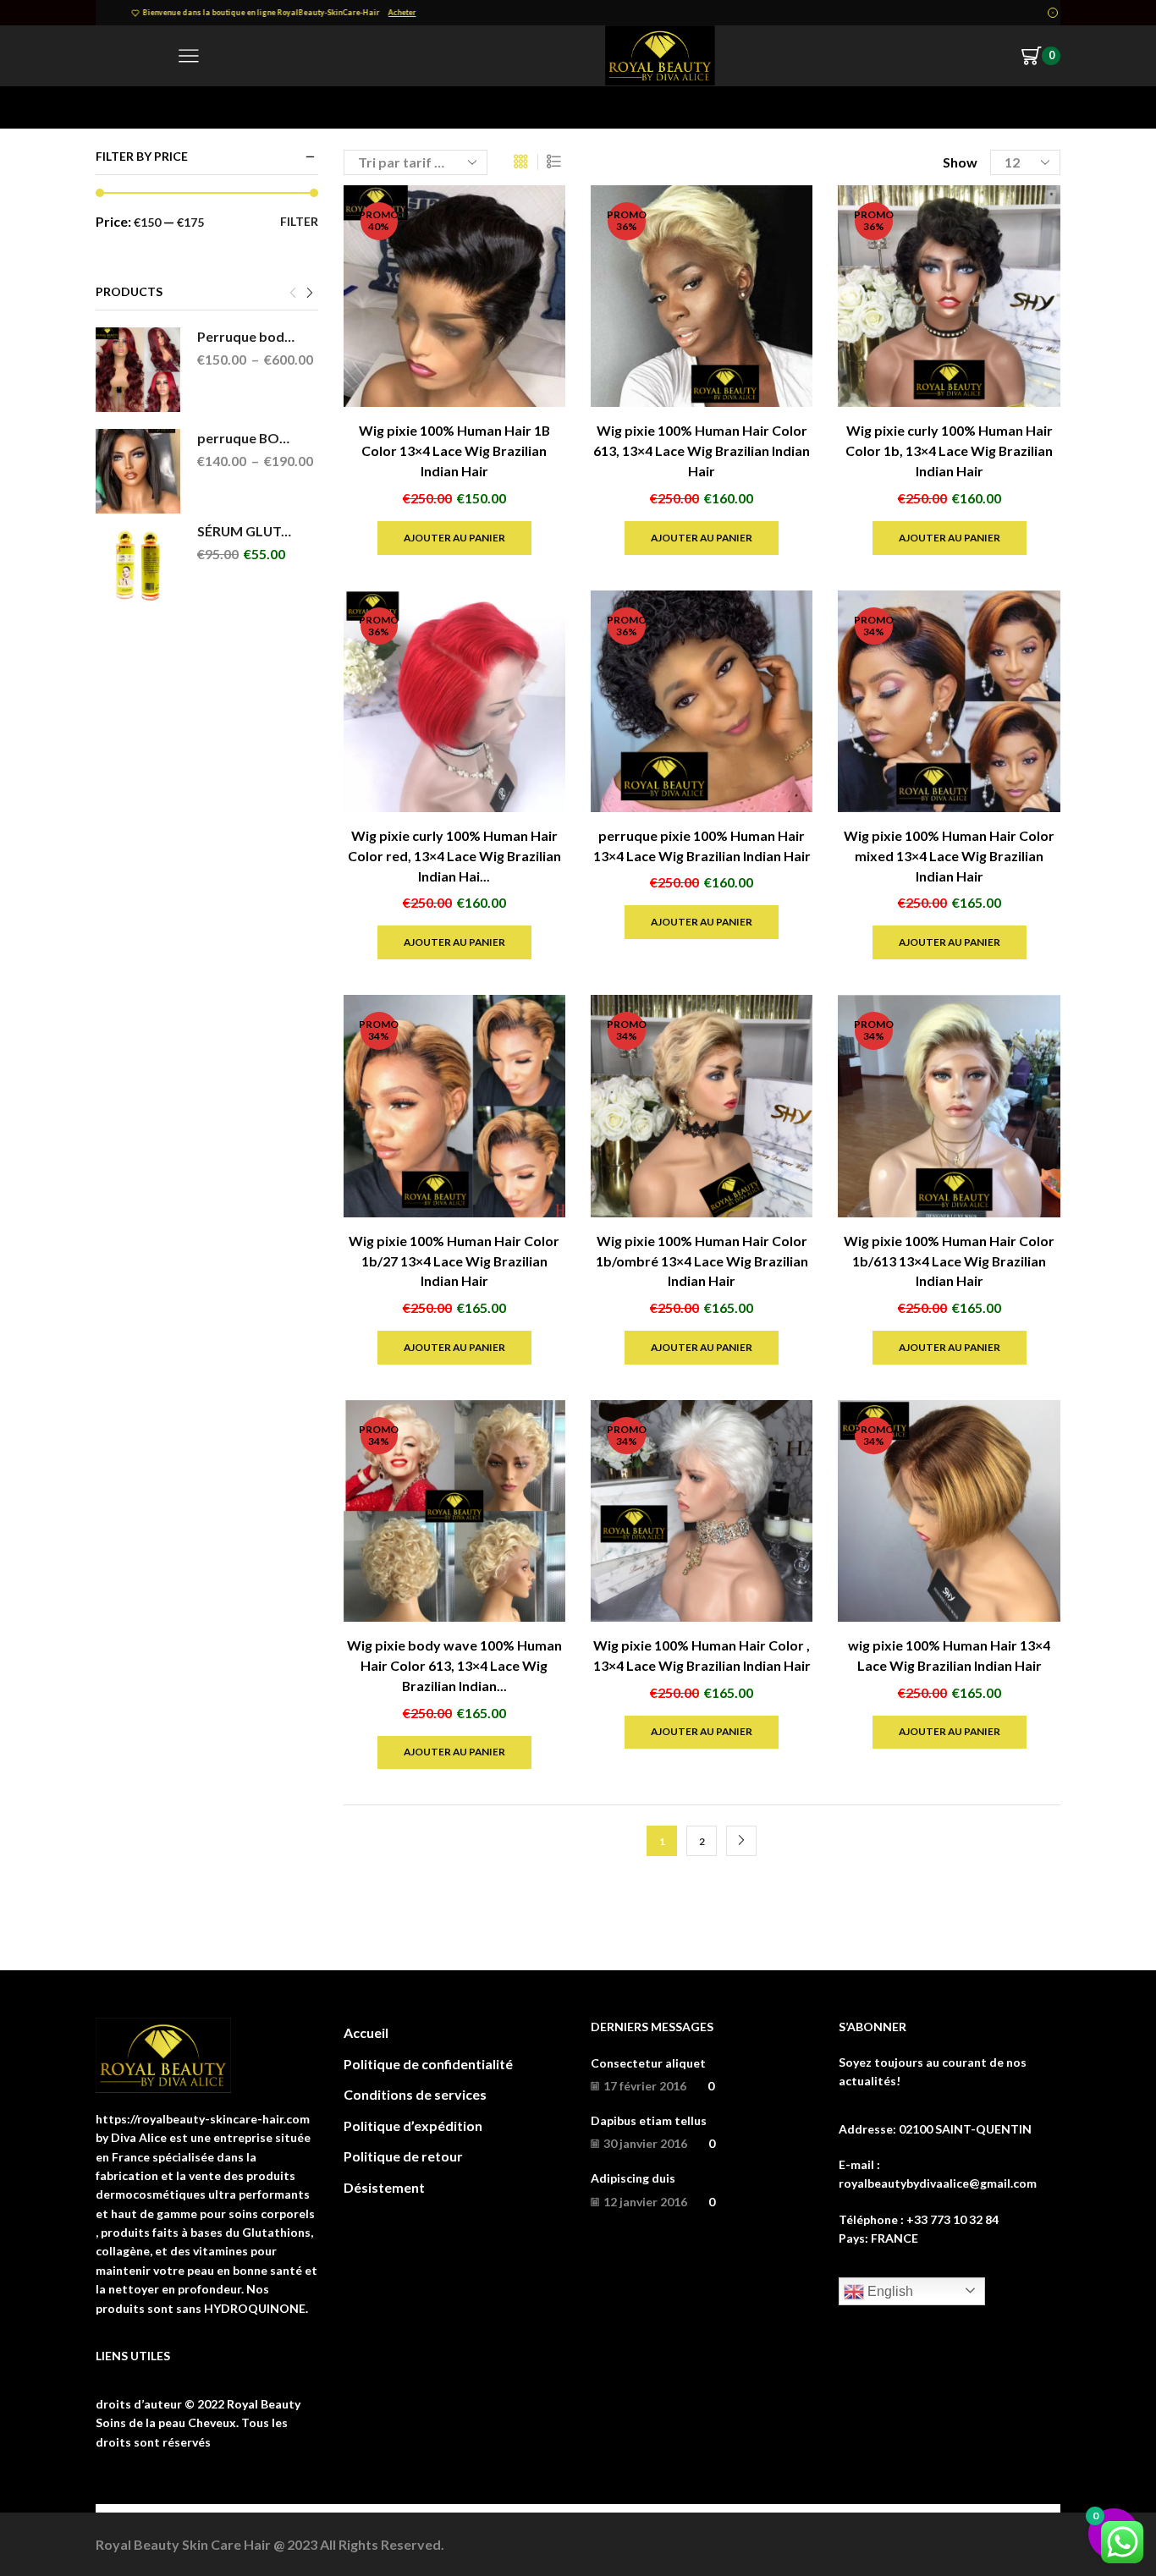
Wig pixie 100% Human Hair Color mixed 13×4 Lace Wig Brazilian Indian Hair (949, 856)
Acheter (706, 12)
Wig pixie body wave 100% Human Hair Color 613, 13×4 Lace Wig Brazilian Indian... (454, 1665)
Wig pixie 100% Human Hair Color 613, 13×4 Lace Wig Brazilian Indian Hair (702, 450)
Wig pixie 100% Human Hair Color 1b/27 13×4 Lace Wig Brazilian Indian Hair (454, 1261)
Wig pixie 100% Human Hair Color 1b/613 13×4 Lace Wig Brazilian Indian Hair (949, 1261)
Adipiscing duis (633, 2178)
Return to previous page (993, 107)
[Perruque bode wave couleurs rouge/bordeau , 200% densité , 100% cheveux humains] (138, 370)
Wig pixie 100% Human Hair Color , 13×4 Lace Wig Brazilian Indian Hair (702, 1655)
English (889, 2291)
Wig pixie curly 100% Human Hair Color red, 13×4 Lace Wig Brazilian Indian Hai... (454, 856)
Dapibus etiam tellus (649, 2120)
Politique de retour (403, 2156)
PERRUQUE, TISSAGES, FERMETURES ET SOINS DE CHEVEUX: (365, 107)
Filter (299, 221)
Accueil (117, 107)
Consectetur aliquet (648, 2063)
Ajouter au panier (454, 538)
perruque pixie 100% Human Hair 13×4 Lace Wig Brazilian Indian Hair (702, 846)
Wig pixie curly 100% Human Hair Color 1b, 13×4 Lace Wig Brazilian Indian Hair (949, 450)
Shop (165, 107)
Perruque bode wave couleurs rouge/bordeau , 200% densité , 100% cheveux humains (247, 336)
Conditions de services (415, 2094)
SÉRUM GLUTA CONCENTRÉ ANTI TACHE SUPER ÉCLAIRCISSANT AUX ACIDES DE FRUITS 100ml (247, 531)
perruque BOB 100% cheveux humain (247, 438)
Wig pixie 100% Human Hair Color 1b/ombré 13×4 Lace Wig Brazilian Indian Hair (702, 1261)
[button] (293, 294)
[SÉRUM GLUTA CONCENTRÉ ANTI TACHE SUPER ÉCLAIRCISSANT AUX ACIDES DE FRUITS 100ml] (138, 564)
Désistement (384, 2187)
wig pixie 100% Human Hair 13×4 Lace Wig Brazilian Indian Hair (949, 1655)
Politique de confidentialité (428, 2064)
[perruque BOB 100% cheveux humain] (138, 471)
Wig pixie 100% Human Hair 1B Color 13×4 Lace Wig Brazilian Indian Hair (454, 450)
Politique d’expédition (413, 2126)
